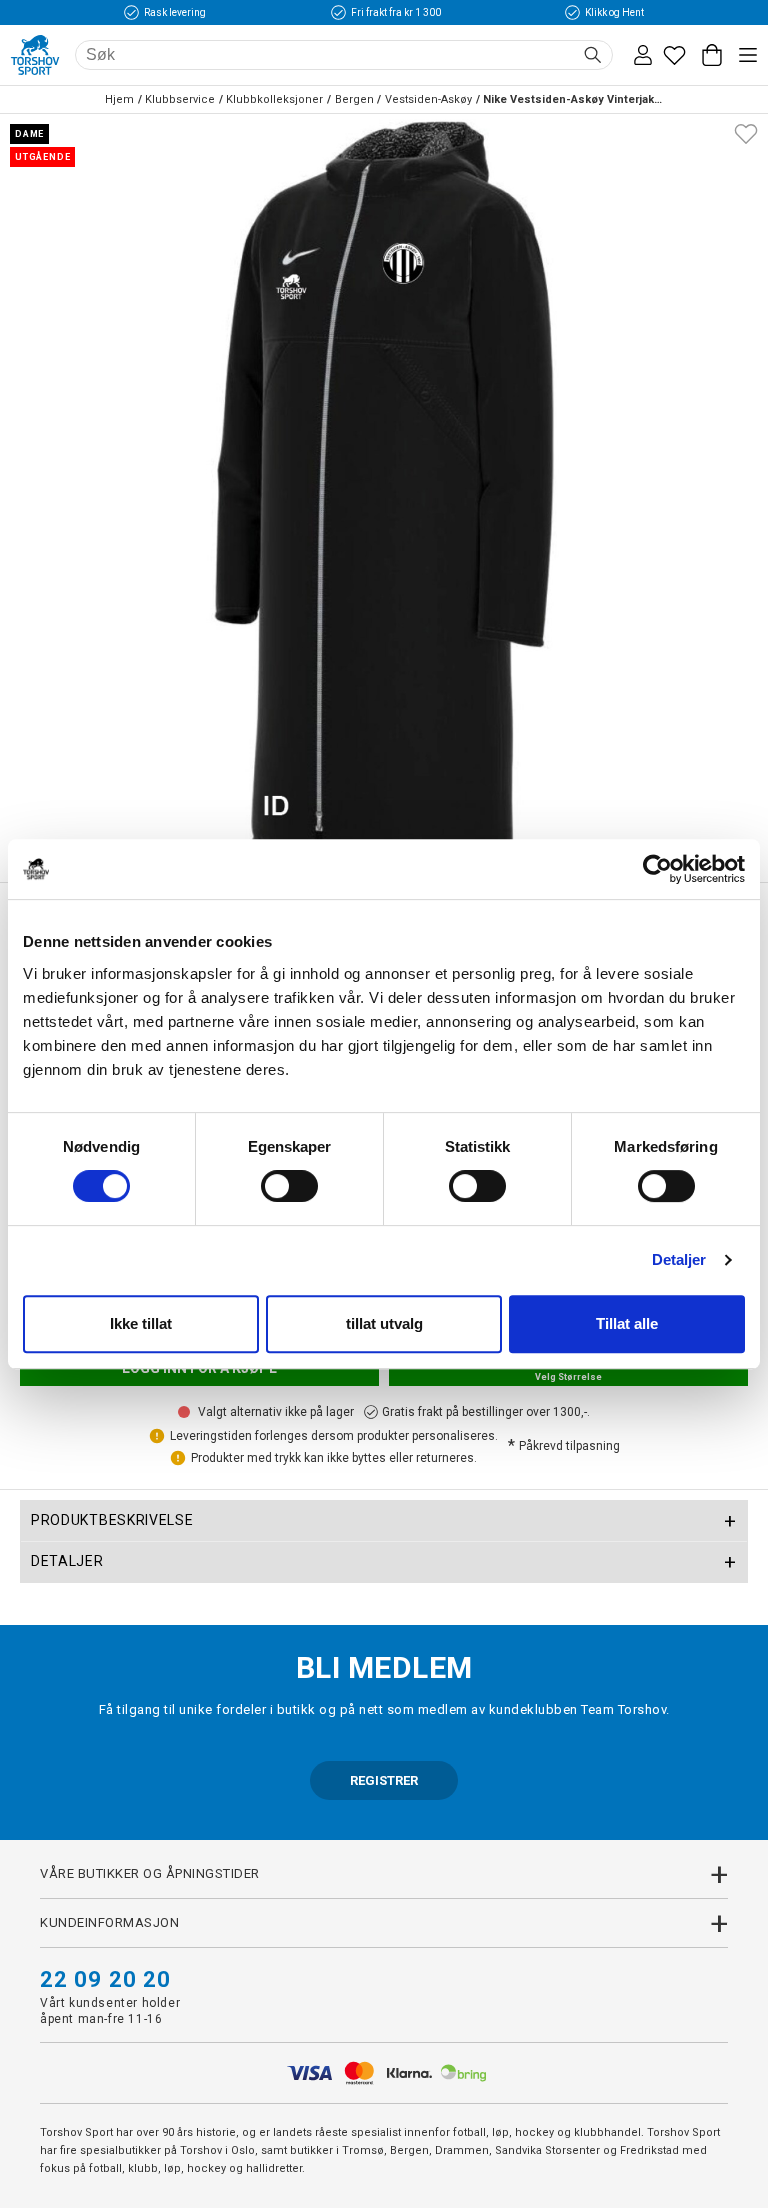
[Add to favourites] (746, 132)
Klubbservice (180, 99)
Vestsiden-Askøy (428, 99)
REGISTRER (384, 1780)
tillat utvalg (384, 1323)
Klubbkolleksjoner (274, 99)
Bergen (354, 99)
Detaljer (679, 1259)
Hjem (119, 99)
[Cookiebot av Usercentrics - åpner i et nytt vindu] (657, 869)
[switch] (289, 1186)
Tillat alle (627, 1323)
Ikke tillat (141, 1323)
